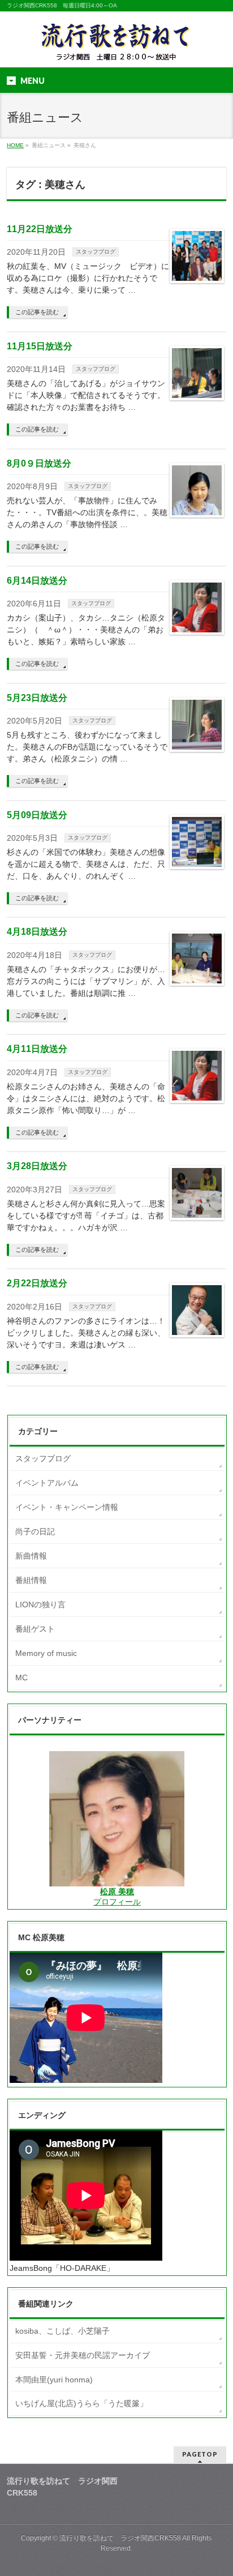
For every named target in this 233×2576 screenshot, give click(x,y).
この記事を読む (37, 312)
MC (21, 1678)
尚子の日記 (35, 1531)
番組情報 (31, 1580)
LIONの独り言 (40, 1604)
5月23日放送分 (37, 698)
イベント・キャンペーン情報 (67, 1507)
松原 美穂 (117, 1892)
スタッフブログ (96, 252)
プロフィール (117, 1902)
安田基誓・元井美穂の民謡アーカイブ (83, 2355)
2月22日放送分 (37, 1283)
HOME (15, 145)
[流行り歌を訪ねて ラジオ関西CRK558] (116, 49)
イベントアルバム (47, 1483)
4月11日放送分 (37, 1049)
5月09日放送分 (37, 815)
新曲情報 (31, 1556)
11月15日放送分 (40, 346)
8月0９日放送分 (39, 463)
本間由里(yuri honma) (54, 2380)
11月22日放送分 (40, 229)
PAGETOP (200, 2454)
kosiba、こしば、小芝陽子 (62, 2331)
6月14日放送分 (37, 581)
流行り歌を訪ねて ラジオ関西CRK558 (120, 2538)
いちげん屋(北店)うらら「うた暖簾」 (81, 2403)
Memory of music (46, 1653)
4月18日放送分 (37, 932)
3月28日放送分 (37, 1166)
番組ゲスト (35, 1629)
